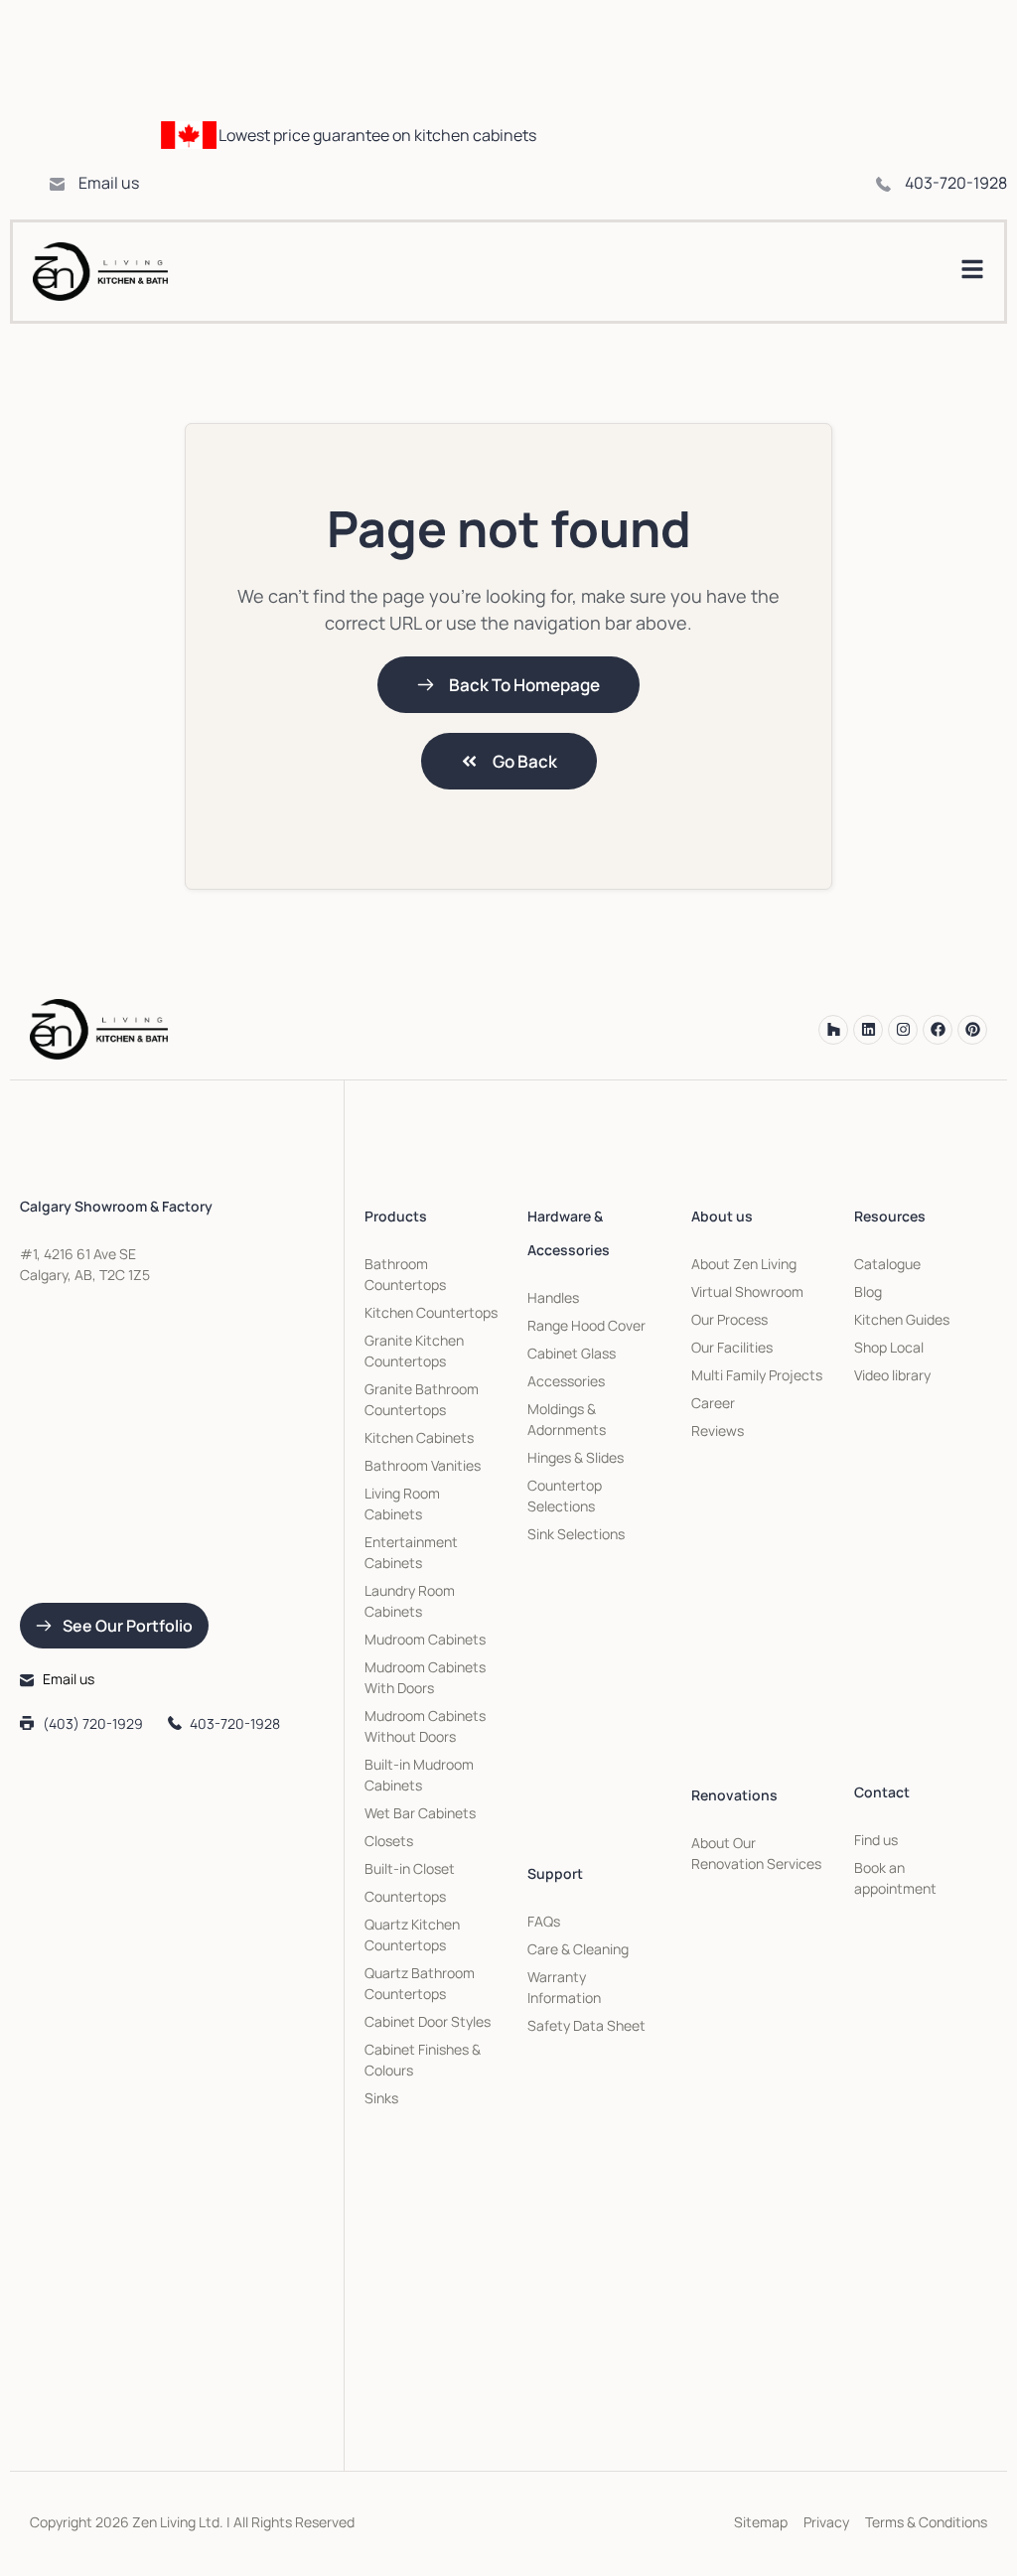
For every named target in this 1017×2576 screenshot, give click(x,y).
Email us (109, 183)
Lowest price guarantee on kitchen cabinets (377, 135)
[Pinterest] (972, 1030)
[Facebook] (938, 1030)
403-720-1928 (956, 183)
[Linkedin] (868, 1030)
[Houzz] (833, 1030)
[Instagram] (903, 1030)
